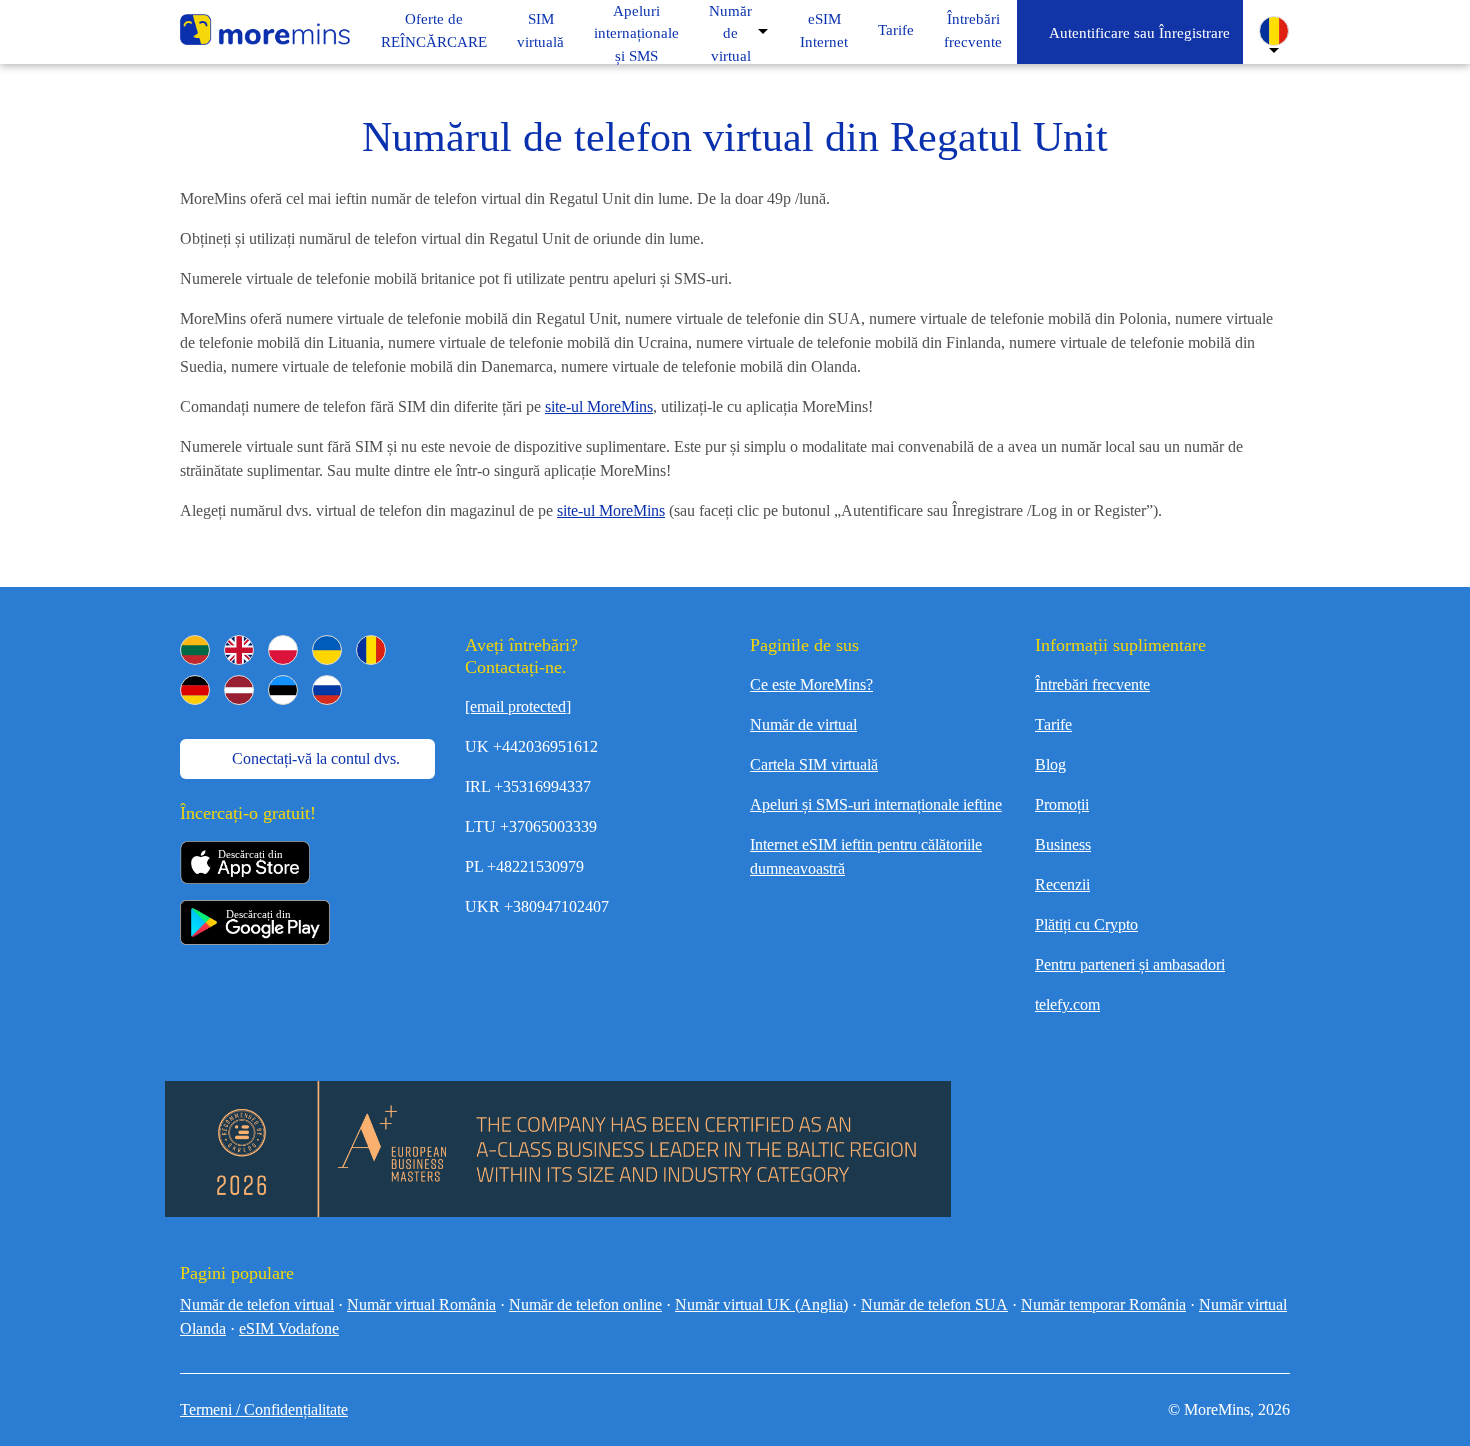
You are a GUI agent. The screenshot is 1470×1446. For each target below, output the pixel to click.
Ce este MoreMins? (811, 684)
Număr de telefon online (585, 1304)
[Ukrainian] (327, 650)
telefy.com (1067, 1004)
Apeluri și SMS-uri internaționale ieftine (876, 804)
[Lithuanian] (195, 650)
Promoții (1062, 804)
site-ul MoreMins (599, 406)
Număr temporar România (1103, 1304)
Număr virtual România (421, 1304)
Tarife (1053, 724)
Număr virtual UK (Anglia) (761, 1304)
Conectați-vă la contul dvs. (314, 758)
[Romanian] (371, 650)
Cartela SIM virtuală (814, 764)
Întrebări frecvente (1092, 684)
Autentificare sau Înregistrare (1136, 33)
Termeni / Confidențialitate (264, 1409)
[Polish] (283, 650)
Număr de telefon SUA (934, 1304)
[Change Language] (1274, 31)
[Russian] (327, 690)
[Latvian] (239, 690)
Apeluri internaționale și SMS (636, 33)
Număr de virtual (730, 33)
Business (1063, 844)
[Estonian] (283, 690)
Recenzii (1062, 884)
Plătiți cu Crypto (1086, 924)
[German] (195, 690)
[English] (239, 650)
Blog (1050, 764)
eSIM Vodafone (289, 1328)
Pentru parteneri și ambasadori (1130, 964)
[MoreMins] (265, 32)
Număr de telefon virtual (257, 1304)
